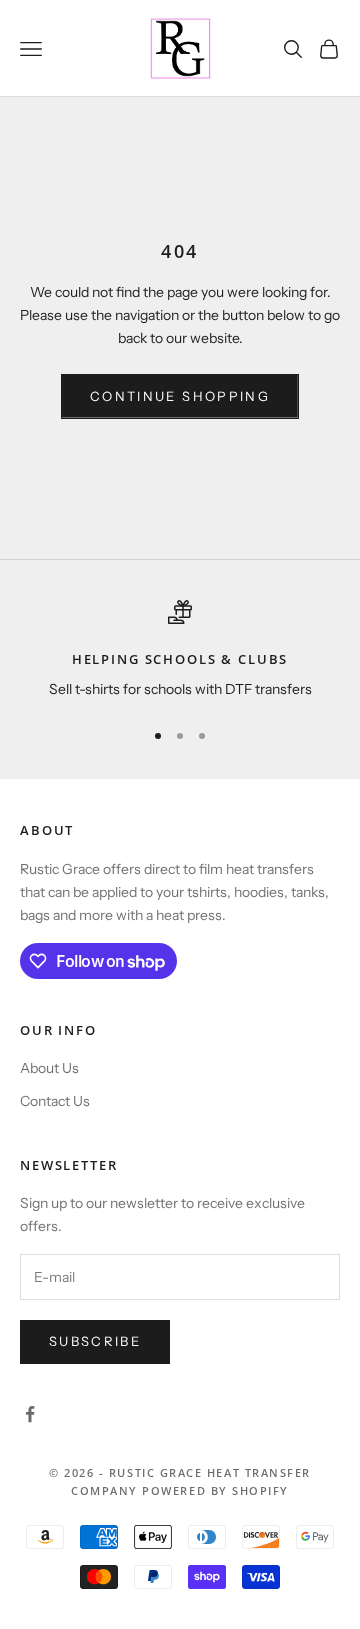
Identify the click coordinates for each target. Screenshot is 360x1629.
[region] (180, 651)
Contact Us (55, 1101)
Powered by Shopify (215, 1490)
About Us (49, 1068)
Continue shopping (180, 396)
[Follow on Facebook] (30, 1414)
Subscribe (95, 1341)
